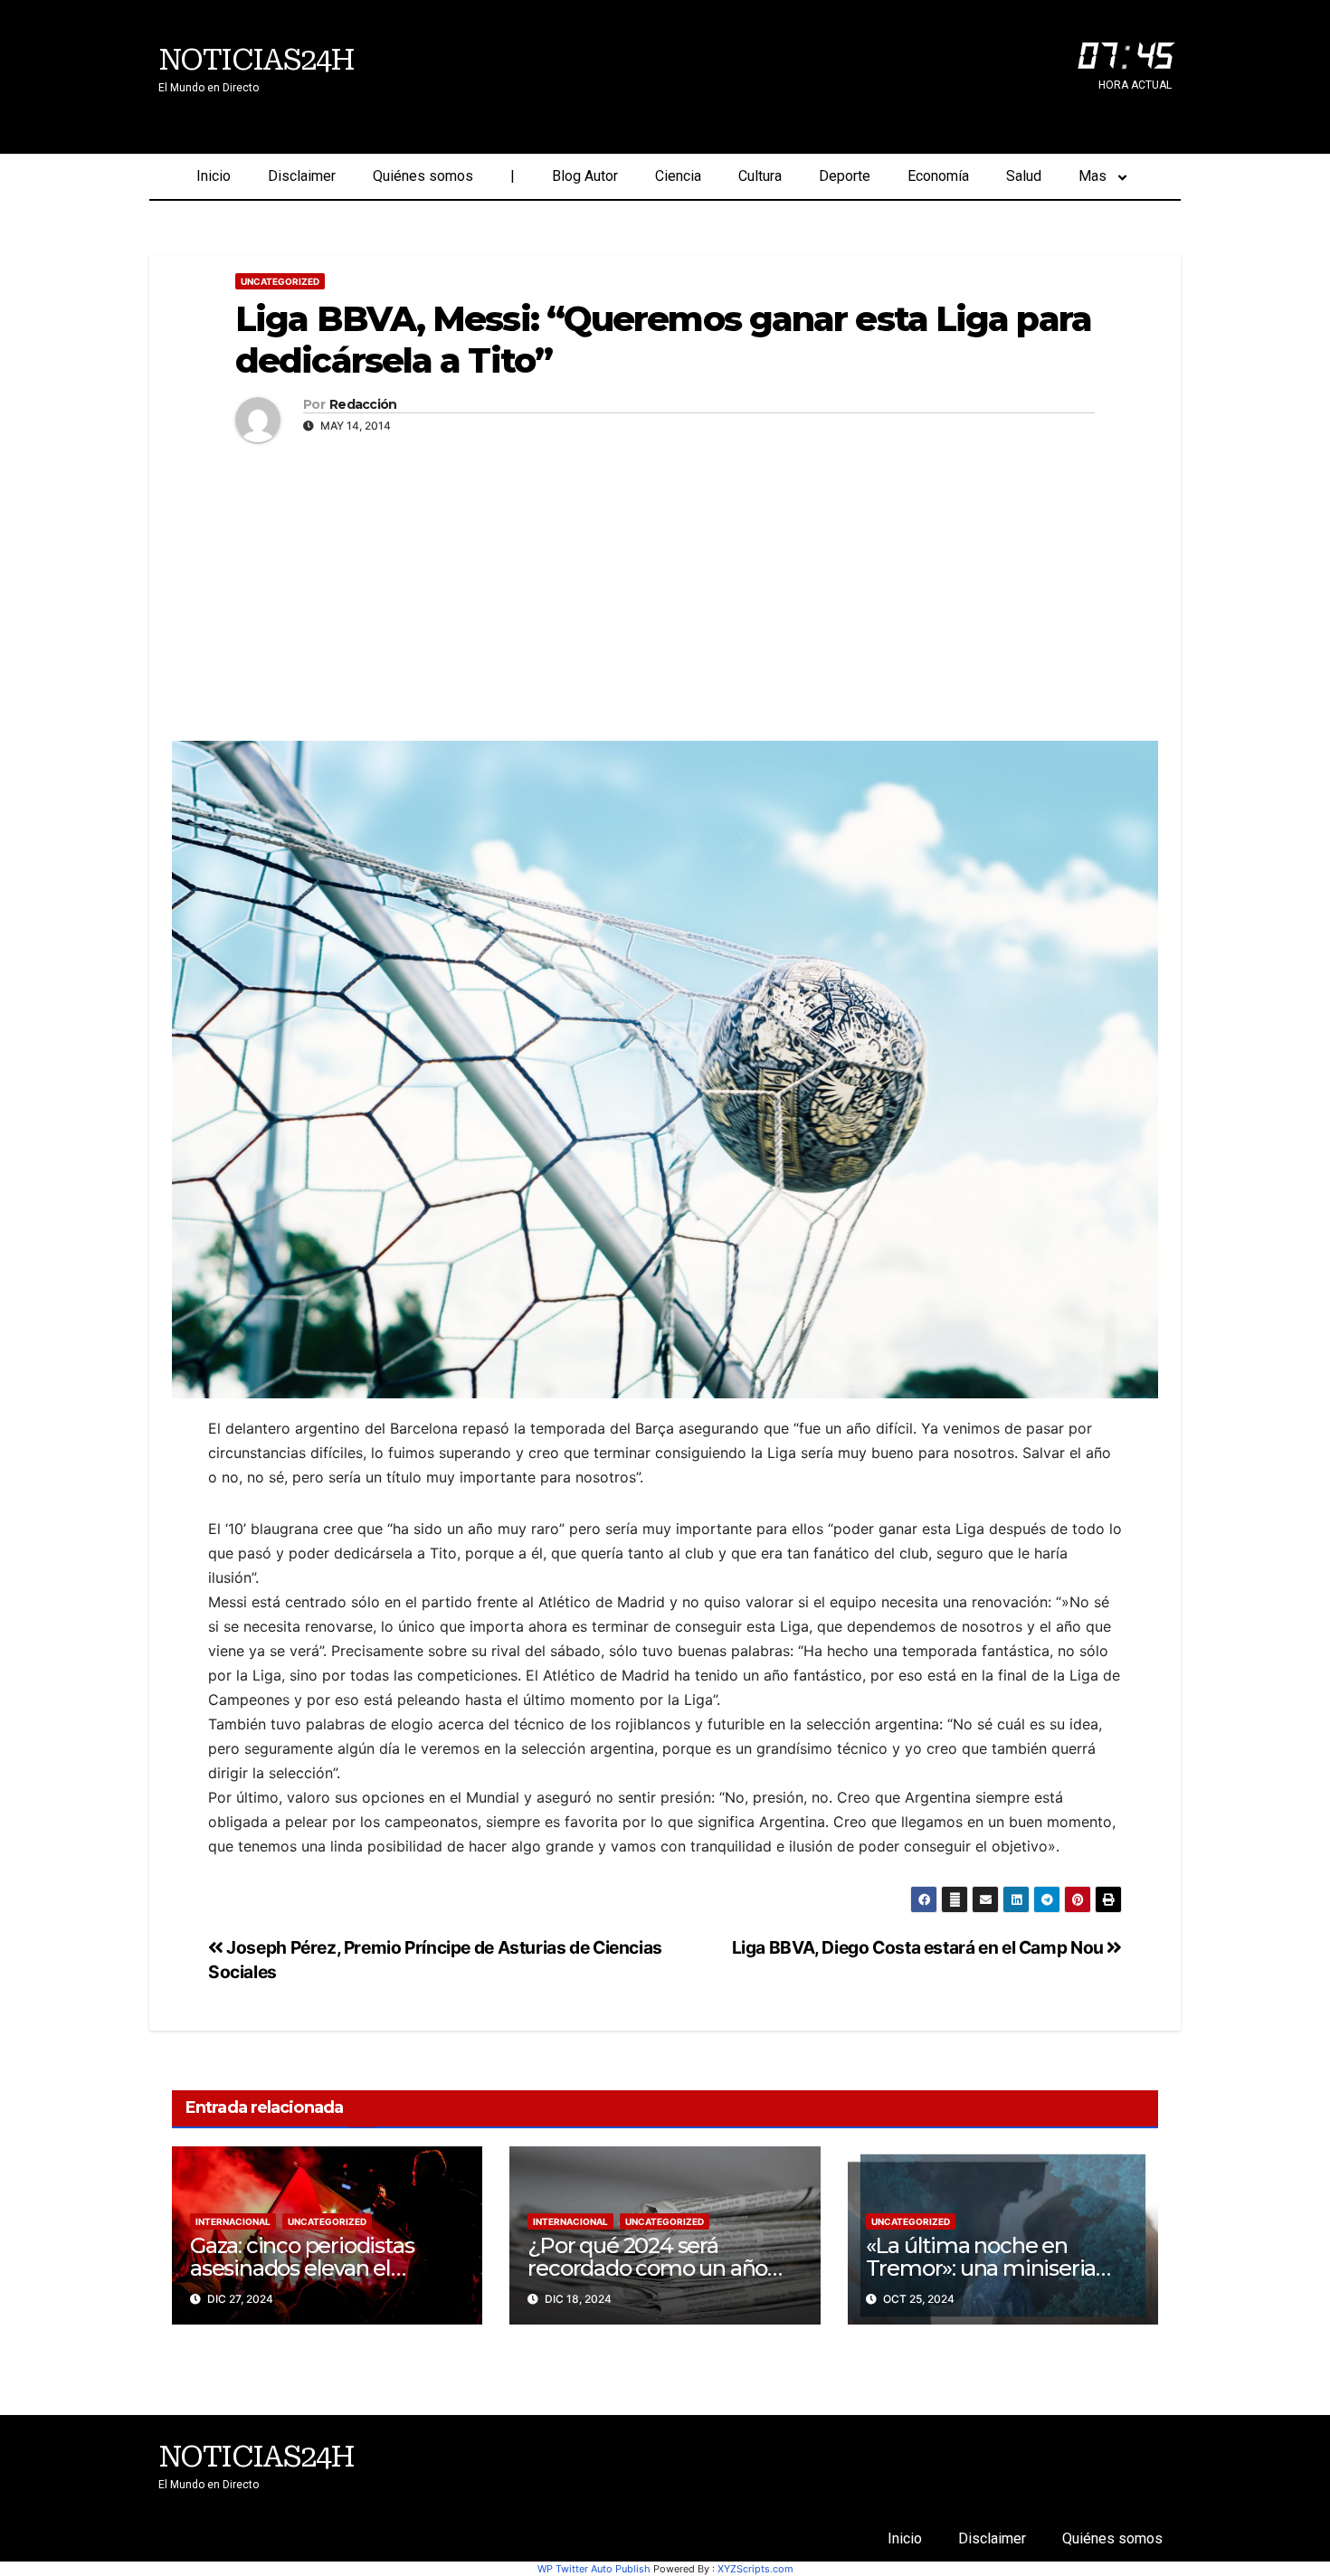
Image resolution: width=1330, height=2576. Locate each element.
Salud (1024, 176)
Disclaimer (302, 176)
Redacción (363, 405)
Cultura (760, 176)
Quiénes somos (423, 176)
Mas (1092, 176)
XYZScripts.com (755, 2569)
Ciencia (678, 176)
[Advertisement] (665, 587)
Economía (938, 176)
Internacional (233, 2221)
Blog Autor (585, 176)
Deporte (845, 176)
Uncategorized (280, 281)
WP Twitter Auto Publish (594, 2569)
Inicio (214, 176)
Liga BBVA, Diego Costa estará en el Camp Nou (920, 1947)
